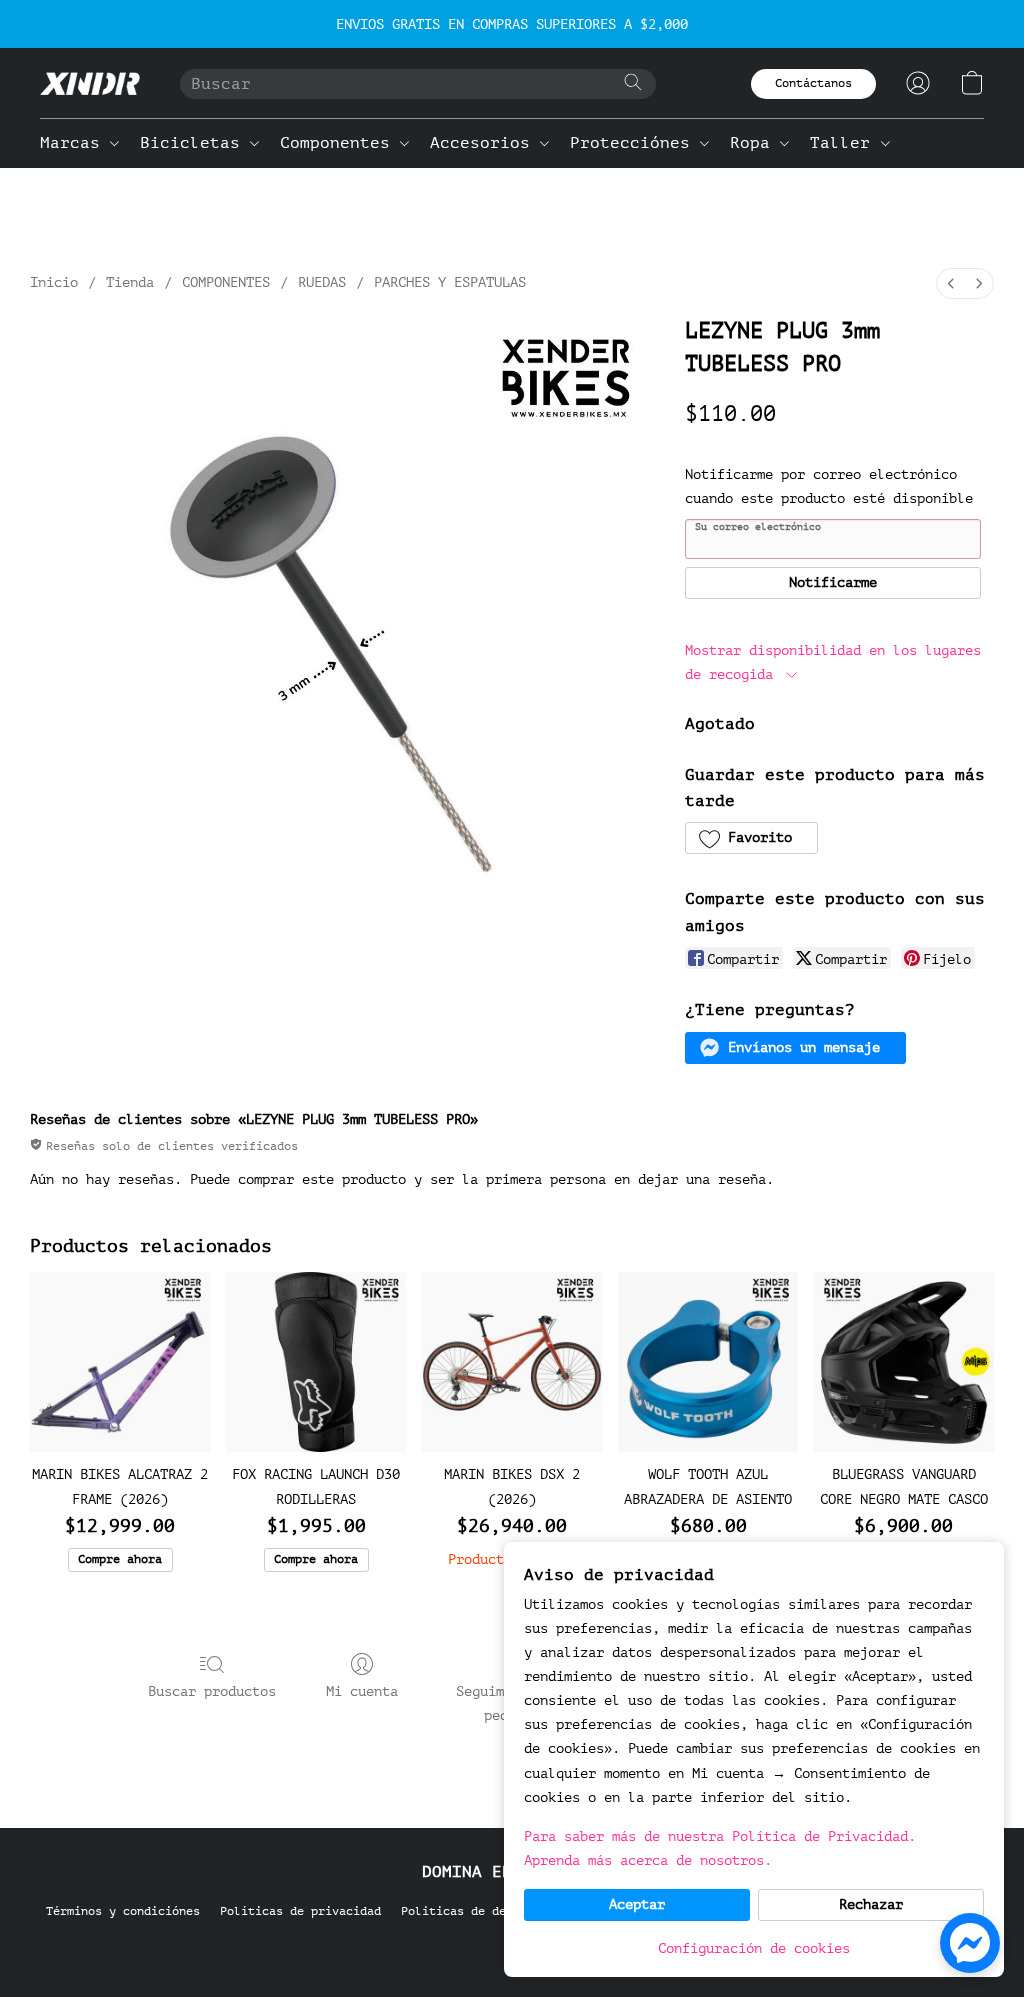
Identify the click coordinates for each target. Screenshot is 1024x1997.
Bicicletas (195, 143)
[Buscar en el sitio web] (633, 82)
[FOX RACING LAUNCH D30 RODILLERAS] (316, 1362)
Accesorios (485, 143)
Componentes (340, 143)
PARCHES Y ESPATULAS (450, 282)
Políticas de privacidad (300, 1911)
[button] (90, 83)
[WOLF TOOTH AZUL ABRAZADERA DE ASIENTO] (708, 1362)
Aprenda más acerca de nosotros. (648, 1860)
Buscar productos (212, 1691)
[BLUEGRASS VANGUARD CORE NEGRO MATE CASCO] (904, 1362)
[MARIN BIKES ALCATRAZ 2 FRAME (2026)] (120, 1362)
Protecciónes (635, 143)
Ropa (755, 143)
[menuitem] (951, 283)
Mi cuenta (362, 1691)
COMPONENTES (226, 282)
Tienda (130, 282)
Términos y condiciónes (123, 1911)
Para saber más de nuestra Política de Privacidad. (720, 1836)
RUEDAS (322, 282)
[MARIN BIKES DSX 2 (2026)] (512, 1362)
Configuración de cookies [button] (754, 1948)
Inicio (54, 282)
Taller (845, 143)
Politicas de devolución (481, 1911)
